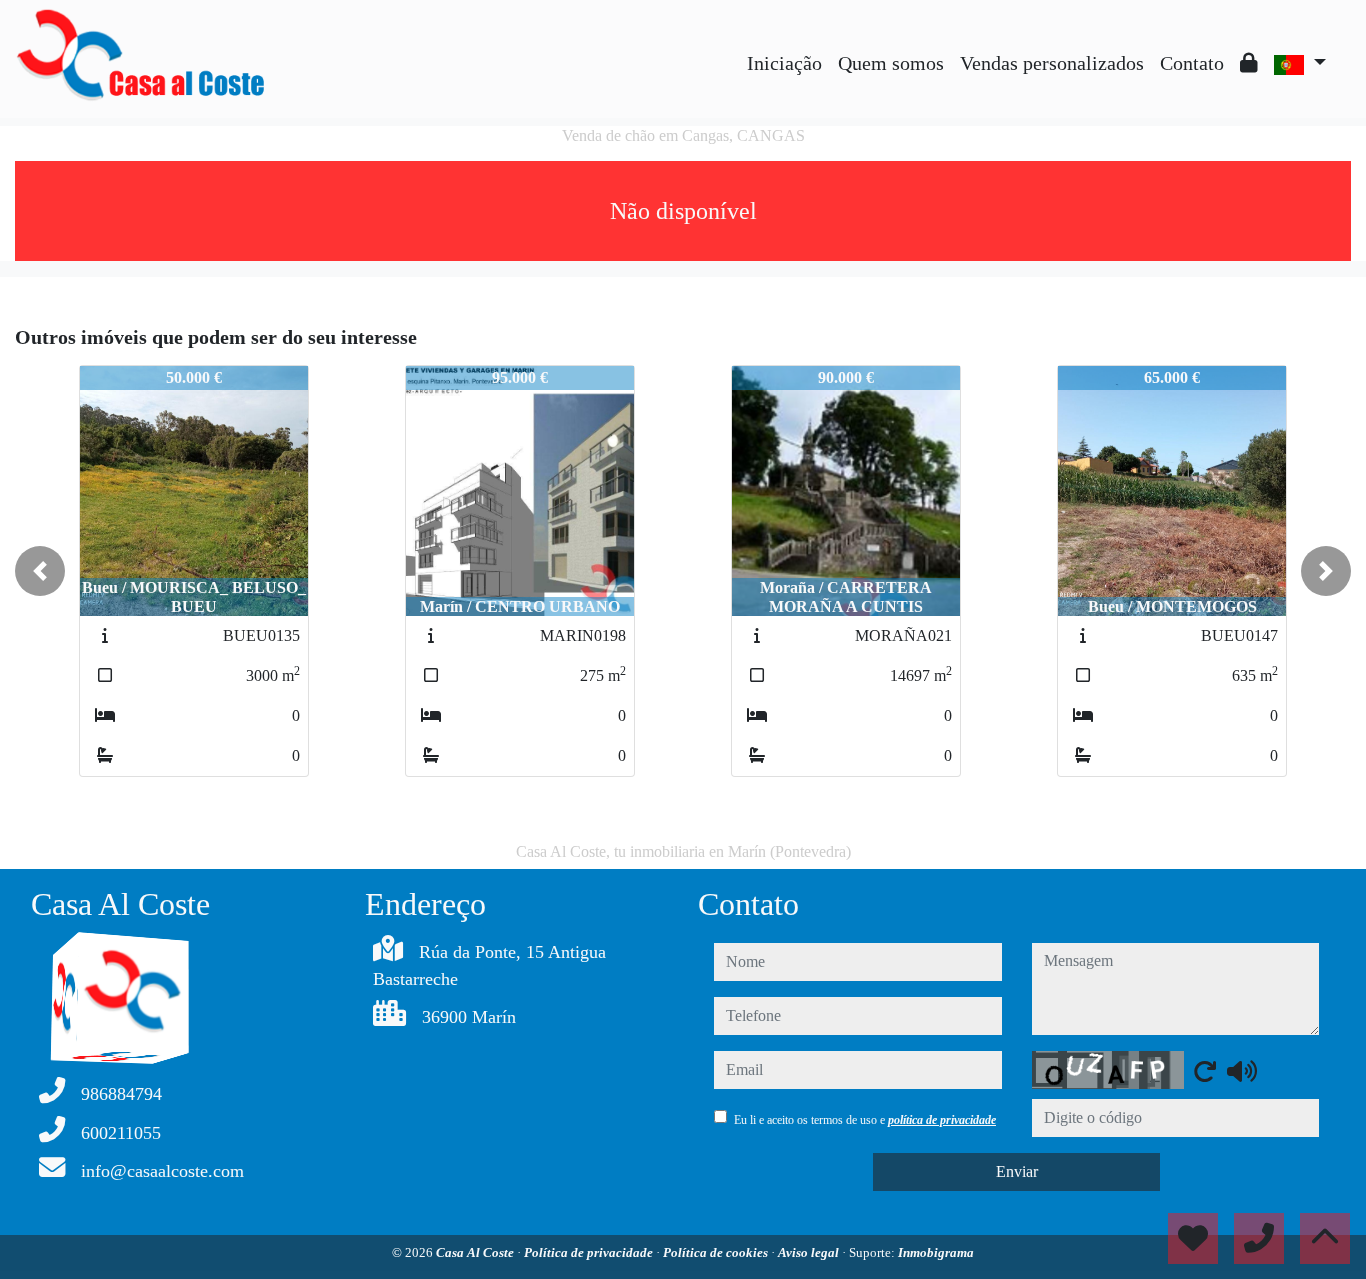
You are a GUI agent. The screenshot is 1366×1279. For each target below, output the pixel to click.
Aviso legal (810, 1252)
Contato (1192, 63)
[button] (40, 571)
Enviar (1017, 1171)
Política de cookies (717, 1252)
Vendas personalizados (1052, 63)
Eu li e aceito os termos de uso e (865, 1120)
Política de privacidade (590, 1252)
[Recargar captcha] (1205, 1071)
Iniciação (784, 63)
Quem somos (891, 63)
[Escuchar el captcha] (1242, 1071)
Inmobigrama (936, 1252)
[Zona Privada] (1249, 63)
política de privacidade (942, 1120)
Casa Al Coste (476, 1252)
